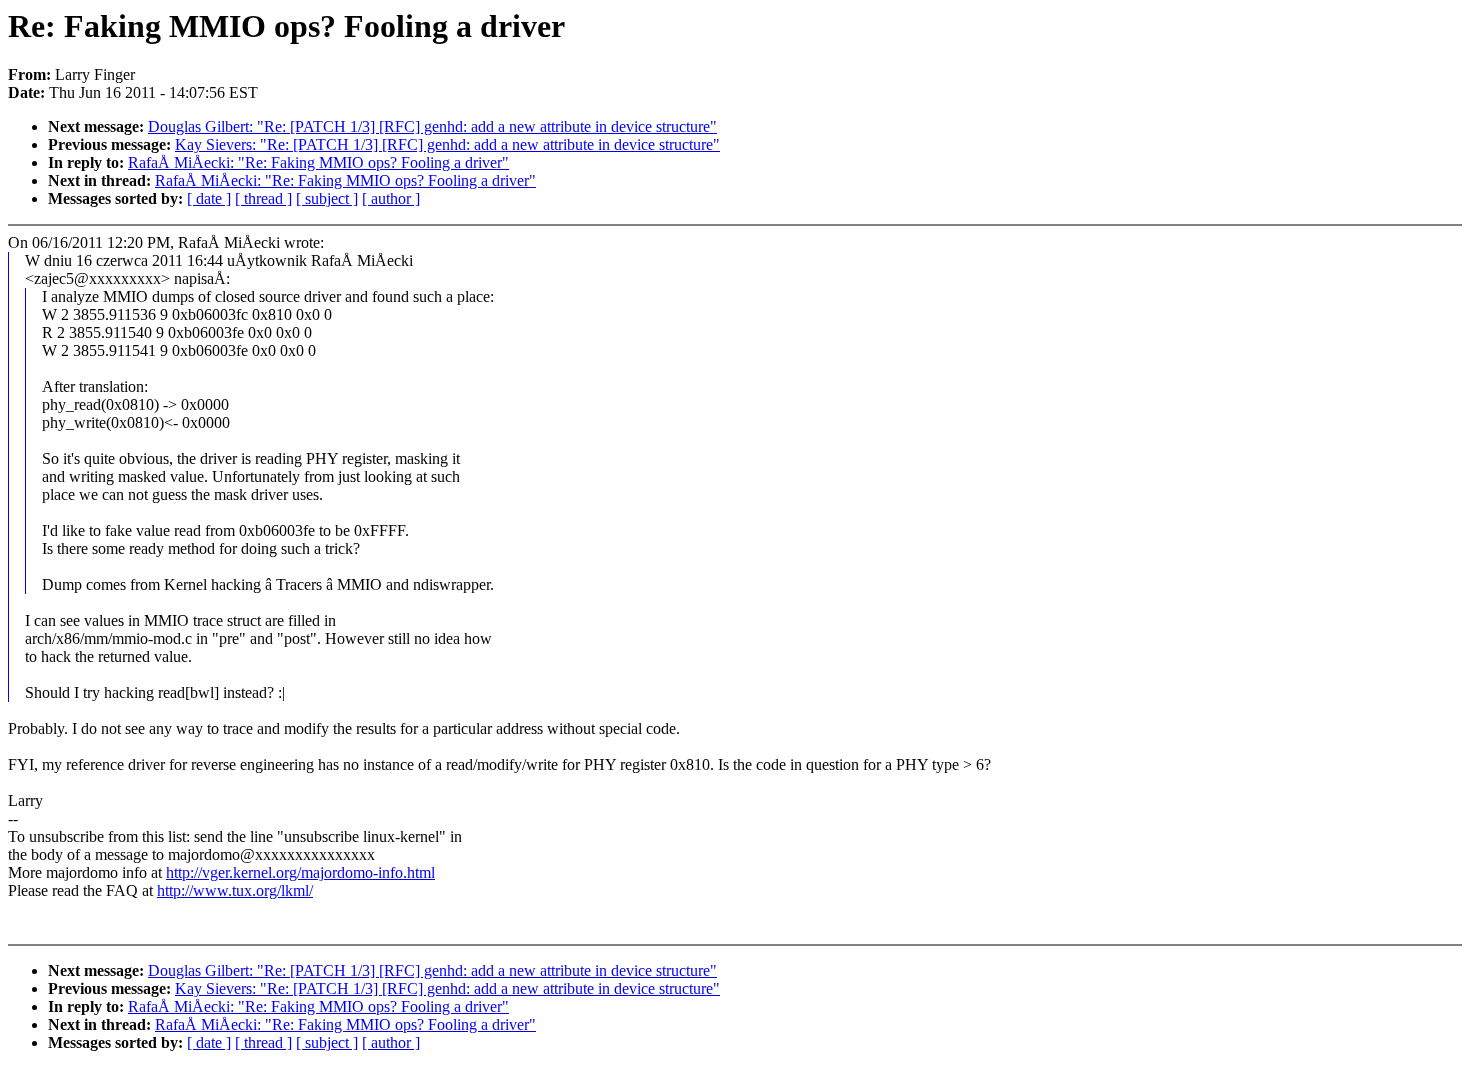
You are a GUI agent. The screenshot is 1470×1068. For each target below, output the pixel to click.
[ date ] (209, 198)
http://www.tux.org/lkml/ (235, 890)
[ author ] (391, 198)
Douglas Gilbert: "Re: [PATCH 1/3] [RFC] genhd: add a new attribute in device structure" (432, 126)
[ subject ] (327, 198)
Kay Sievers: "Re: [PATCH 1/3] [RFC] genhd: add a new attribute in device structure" (447, 144)
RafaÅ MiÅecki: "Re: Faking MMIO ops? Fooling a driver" (318, 162)
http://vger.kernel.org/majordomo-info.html (300, 872)
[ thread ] (263, 198)
